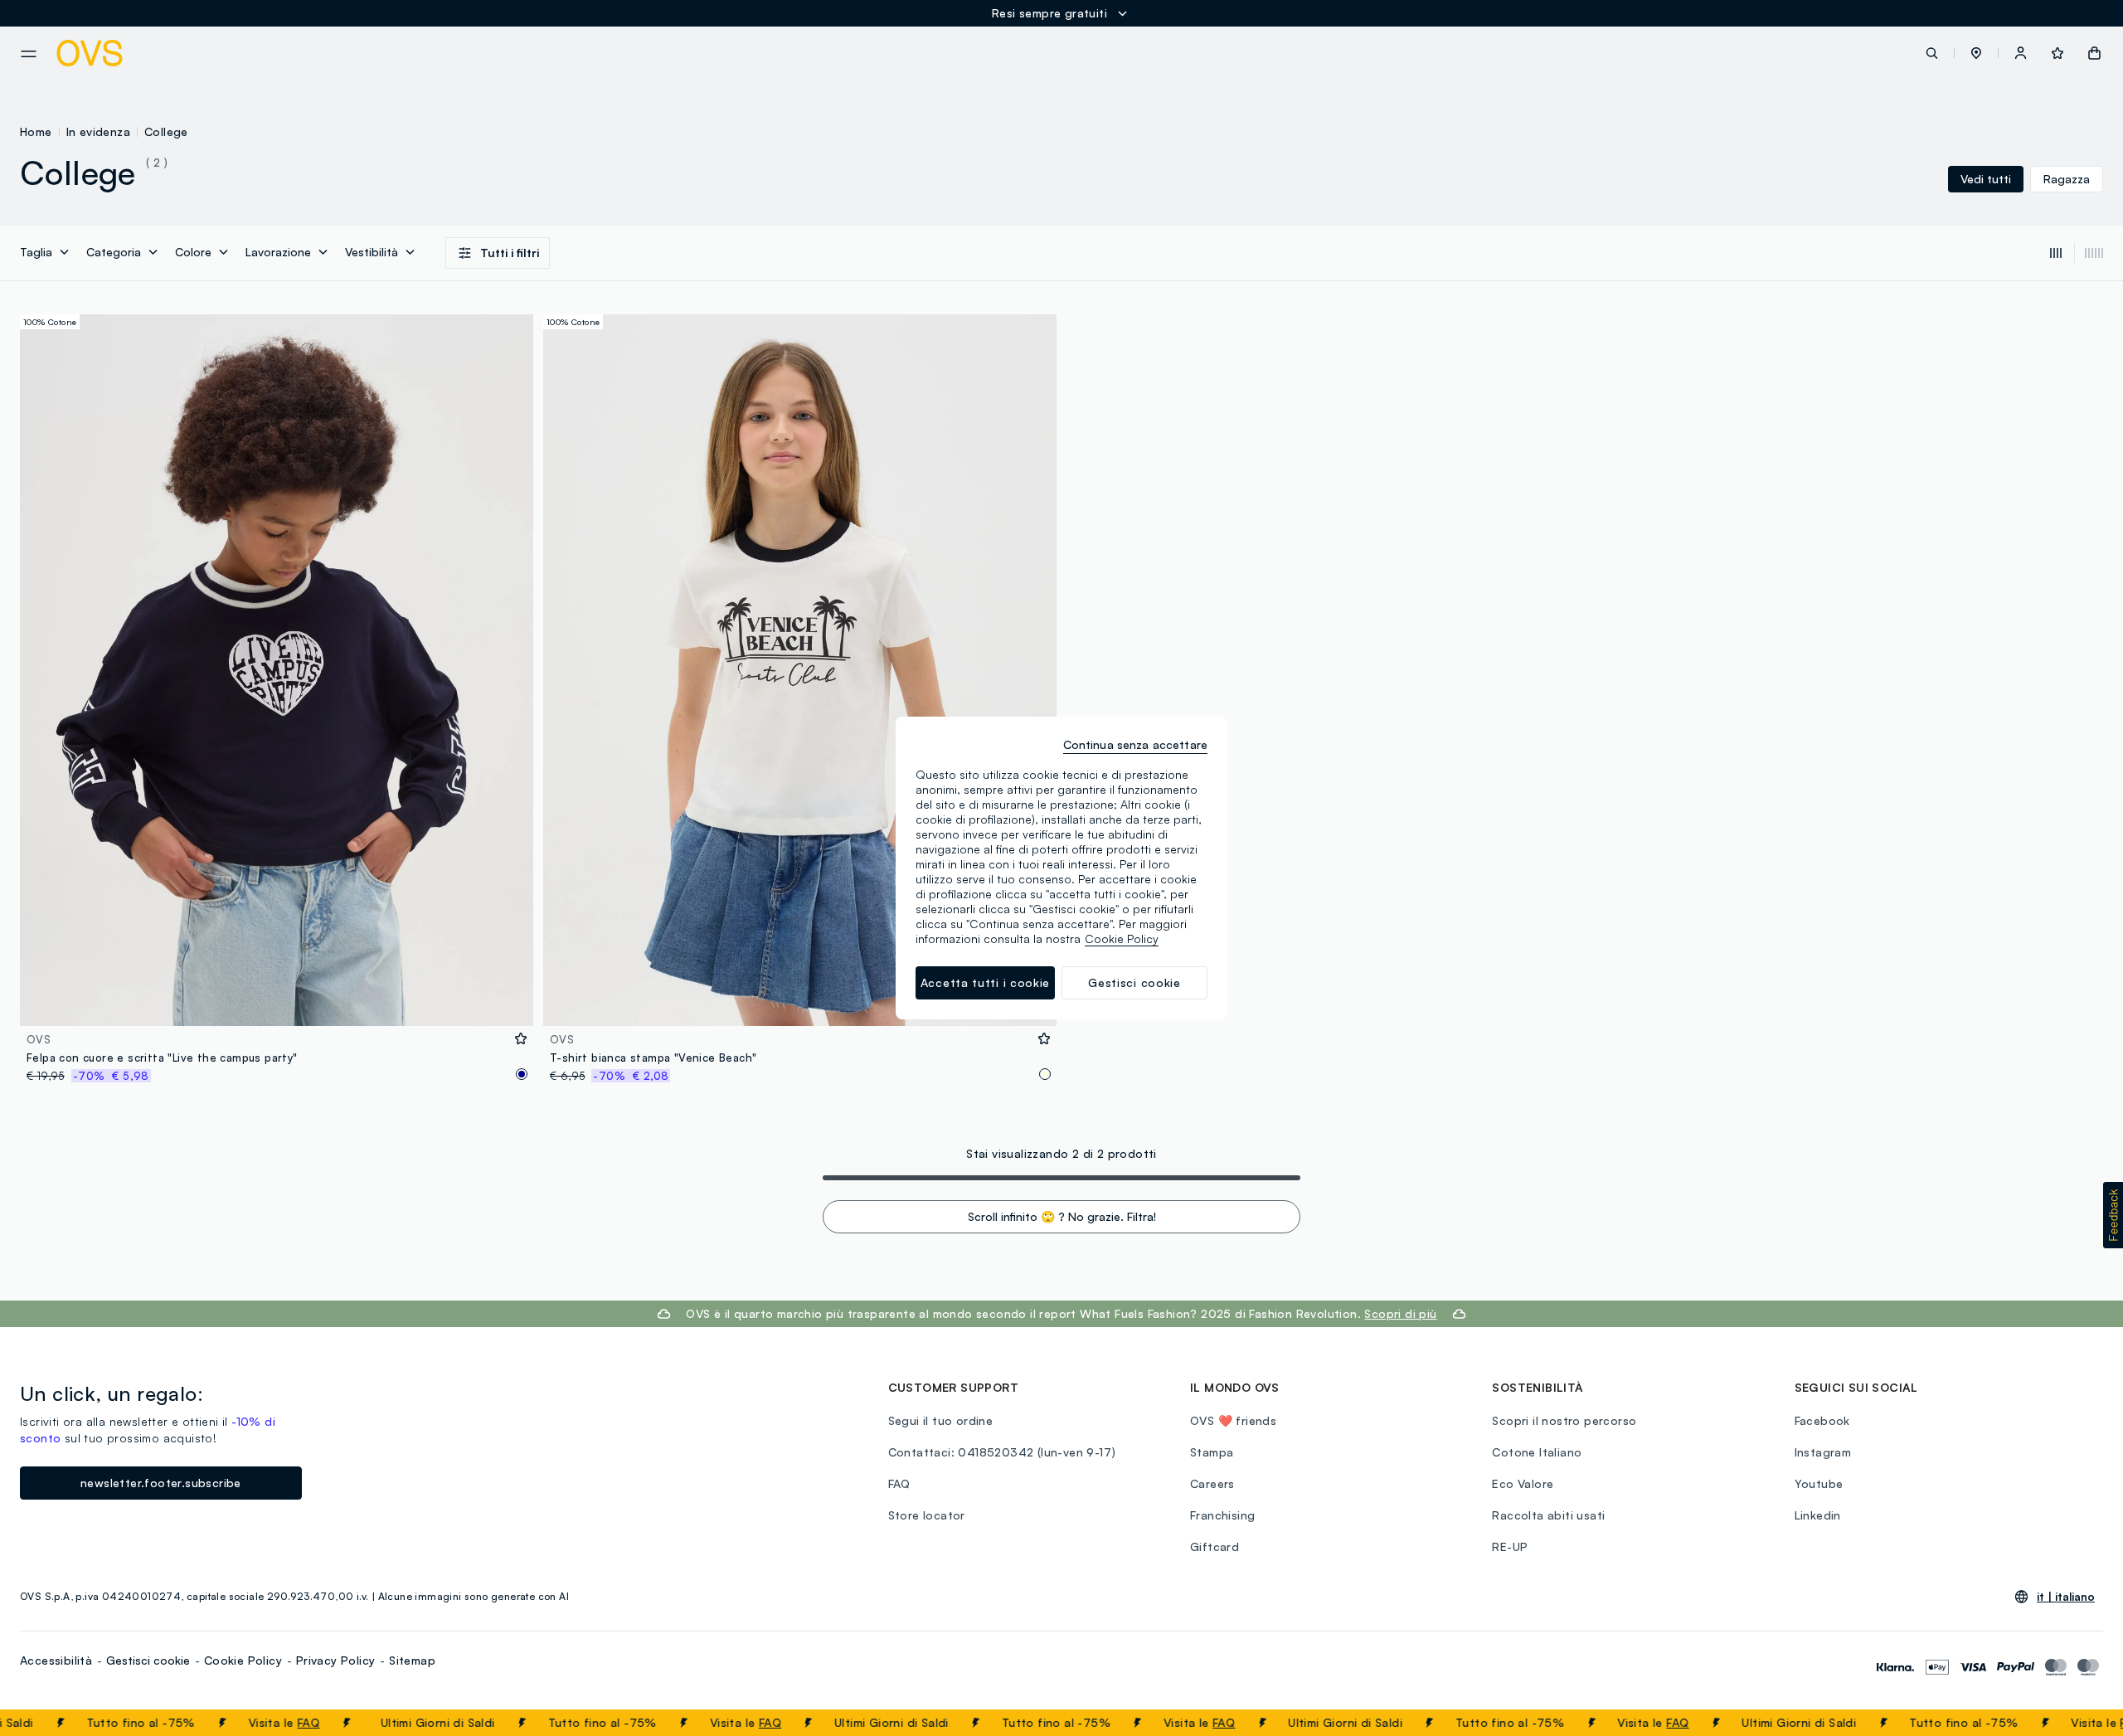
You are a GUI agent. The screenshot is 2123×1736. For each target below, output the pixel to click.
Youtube (1819, 1483)
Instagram (1823, 1452)
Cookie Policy (243, 1660)
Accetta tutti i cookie (985, 982)
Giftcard (1215, 1546)
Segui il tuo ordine (941, 1420)
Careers (1212, 1483)
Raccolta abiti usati (1548, 1515)
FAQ (277, 1722)
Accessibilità (56, 1660)
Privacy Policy (336, 1660)
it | (2066, 1597)
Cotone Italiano (1537, 1452)
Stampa (1212, 1452)
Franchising (1222, 1515)
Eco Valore (1523, 1483)
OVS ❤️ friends (1233, 1420)
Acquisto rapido (277, 1002)
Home (36, 131)
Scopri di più (1400, 1313)
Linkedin (1818, 1515)
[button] (1976, 53)
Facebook (1822, 1420)
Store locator (927, 1515)
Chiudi (2079, 1723)
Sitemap (412, 1660)
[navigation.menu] (29, 54)
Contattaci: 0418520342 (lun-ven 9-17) (1002, 1452)
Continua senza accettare (1135, 744)
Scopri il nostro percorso (1564, 1420)
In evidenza (98, 131)
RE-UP (1510, 1546)
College (166, 131)
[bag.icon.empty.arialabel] (2094, 53)
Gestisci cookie (148, 1660)
